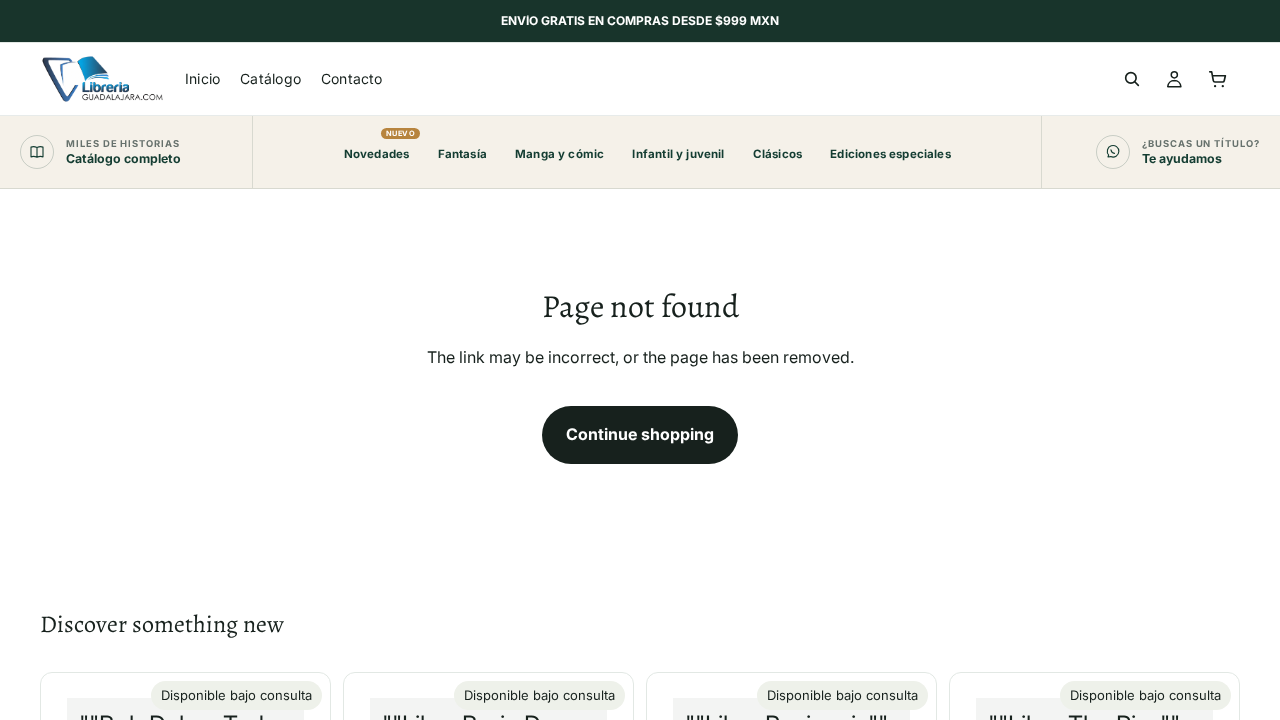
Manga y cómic (559, 154)
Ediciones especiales (890, 154)
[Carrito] (1218, 79)
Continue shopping (640, 434)
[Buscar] (1132, 79)
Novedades (377, 145)
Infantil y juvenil (678, 154)
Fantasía (462, 154)
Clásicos (777, 154)
